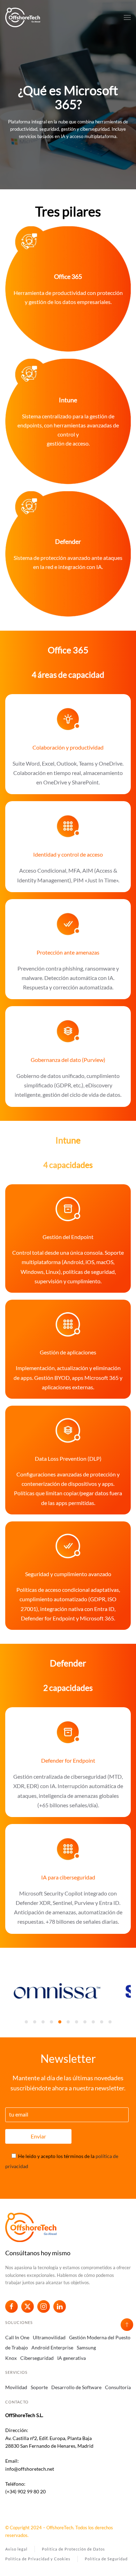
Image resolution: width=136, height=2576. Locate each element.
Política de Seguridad (106, 2559)
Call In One (17, 2337)
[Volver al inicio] (23, 17)
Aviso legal (16, 2549)
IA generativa (71, 2358)
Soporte (39, 2387)
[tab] (26, 2022)
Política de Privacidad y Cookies (38, 2559)
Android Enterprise (52, 2347)
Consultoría (118, 2387)
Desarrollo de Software (76, 2387)
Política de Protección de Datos (73, 2549)
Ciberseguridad (37, 2358)
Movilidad (16, 2387)
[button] (127, 17)
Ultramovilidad (49, 2337)
